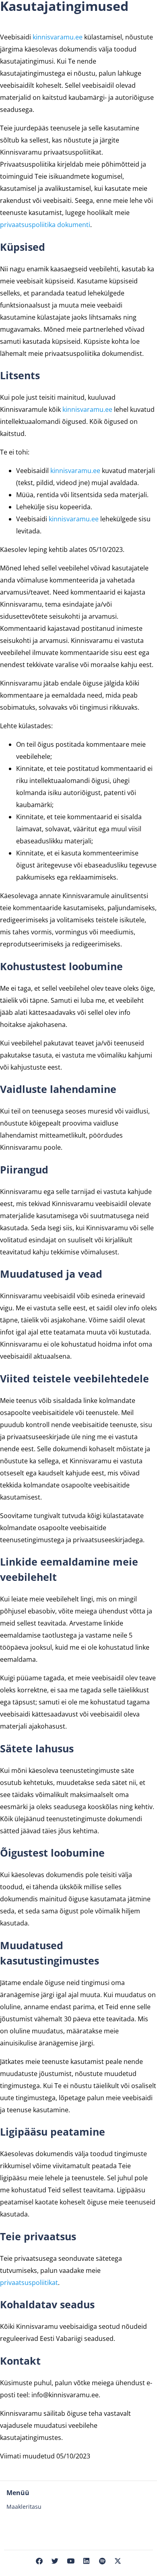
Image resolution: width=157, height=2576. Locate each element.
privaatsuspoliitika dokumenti (45, 225)
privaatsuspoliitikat (29, 2283)
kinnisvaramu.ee (58, 37)
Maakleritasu (24, 2507)
